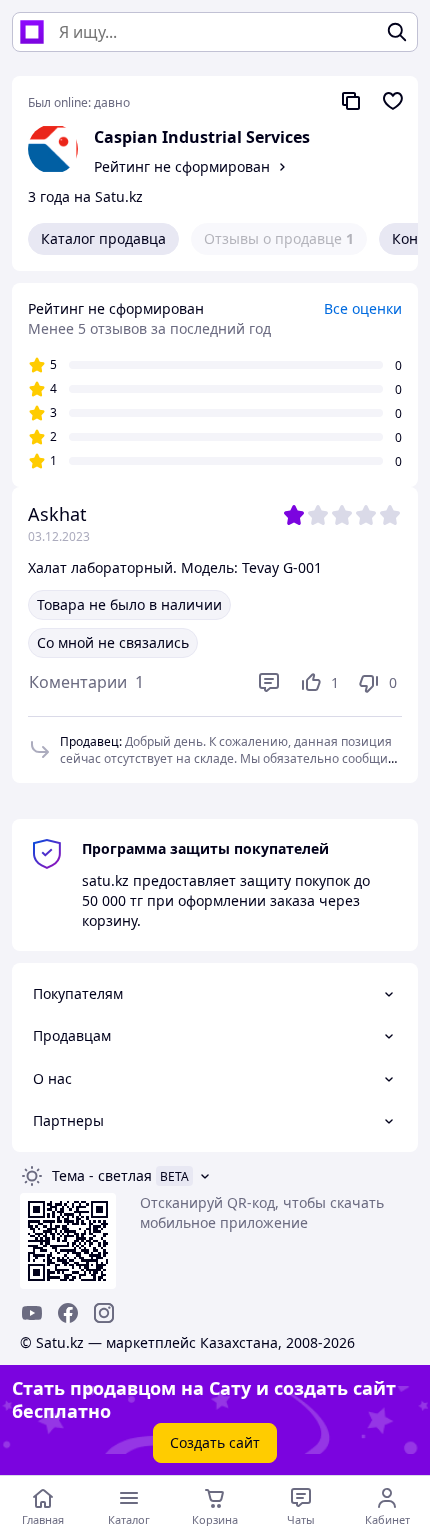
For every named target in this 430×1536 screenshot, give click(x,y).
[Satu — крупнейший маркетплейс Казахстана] (32, 32)
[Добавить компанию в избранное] (393, 101)
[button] (86, 682)
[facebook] (68, 1313)
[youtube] (32, 1313)
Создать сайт (215, 1442)
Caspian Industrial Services (202, 137)
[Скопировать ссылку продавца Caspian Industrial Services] (351, 101)
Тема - (102, 1175)
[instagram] (104, 1313)
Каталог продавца (103, 238)
